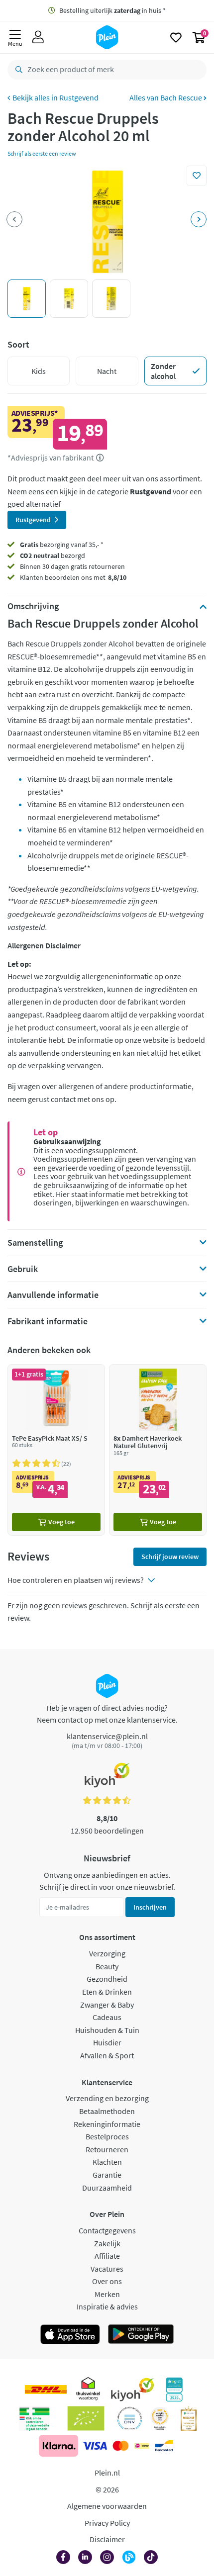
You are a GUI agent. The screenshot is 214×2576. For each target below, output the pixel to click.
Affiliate (107, 2256)
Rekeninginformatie (107, 2124)
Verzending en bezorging (107, 2098)
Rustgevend (79, 97)
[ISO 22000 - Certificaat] (130, 2418)
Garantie (107, 2175)
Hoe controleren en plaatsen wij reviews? (76, 1580)
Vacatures (107, 2269)
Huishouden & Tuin (107, 2030)
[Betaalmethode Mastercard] (121, 2446)
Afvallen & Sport (107, 2055)
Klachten (107, 2162)
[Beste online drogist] (160, 2418)
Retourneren (107, 2149)
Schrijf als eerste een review (42, 153)
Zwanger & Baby (107, 2005)
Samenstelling (35, 1243)
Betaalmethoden (107, 2111)
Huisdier (107, 2042)
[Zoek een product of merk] (17, 70)
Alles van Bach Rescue (166, 97)
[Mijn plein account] (38, 37)
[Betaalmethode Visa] (95, 2446)
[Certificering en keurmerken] (86, 2418)
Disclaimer (107, 2539)
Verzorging (107, 1953)
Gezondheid (107, 1979)
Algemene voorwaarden (107, 2506)
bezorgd (53, 555)
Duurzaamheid (107, 2188)
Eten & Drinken (107, 1992)
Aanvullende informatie (53, 1295)
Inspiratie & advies (107, 2306)
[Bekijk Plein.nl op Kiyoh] (132, 2390)
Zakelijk (107, 2243)
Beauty (107, 1966)
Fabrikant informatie (48, 1321)
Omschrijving (33, 606)
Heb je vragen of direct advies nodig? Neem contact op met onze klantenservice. (107, 1714)
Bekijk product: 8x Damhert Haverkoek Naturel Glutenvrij (158, 1450)
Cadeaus (107, 2017)
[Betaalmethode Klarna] (58, 2446)
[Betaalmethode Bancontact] (164, 2446)
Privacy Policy (107, 2523)
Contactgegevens (107, 2230)
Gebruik (23, 1269)
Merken (107, 2294)
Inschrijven (150, 1907)
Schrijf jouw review (170, 1557)
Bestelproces (107, 2136)
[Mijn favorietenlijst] (176, 37)
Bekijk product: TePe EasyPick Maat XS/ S (56, 1450)
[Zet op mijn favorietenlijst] (197, 176)
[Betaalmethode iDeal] (142, 2446)
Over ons (107, 2281)
